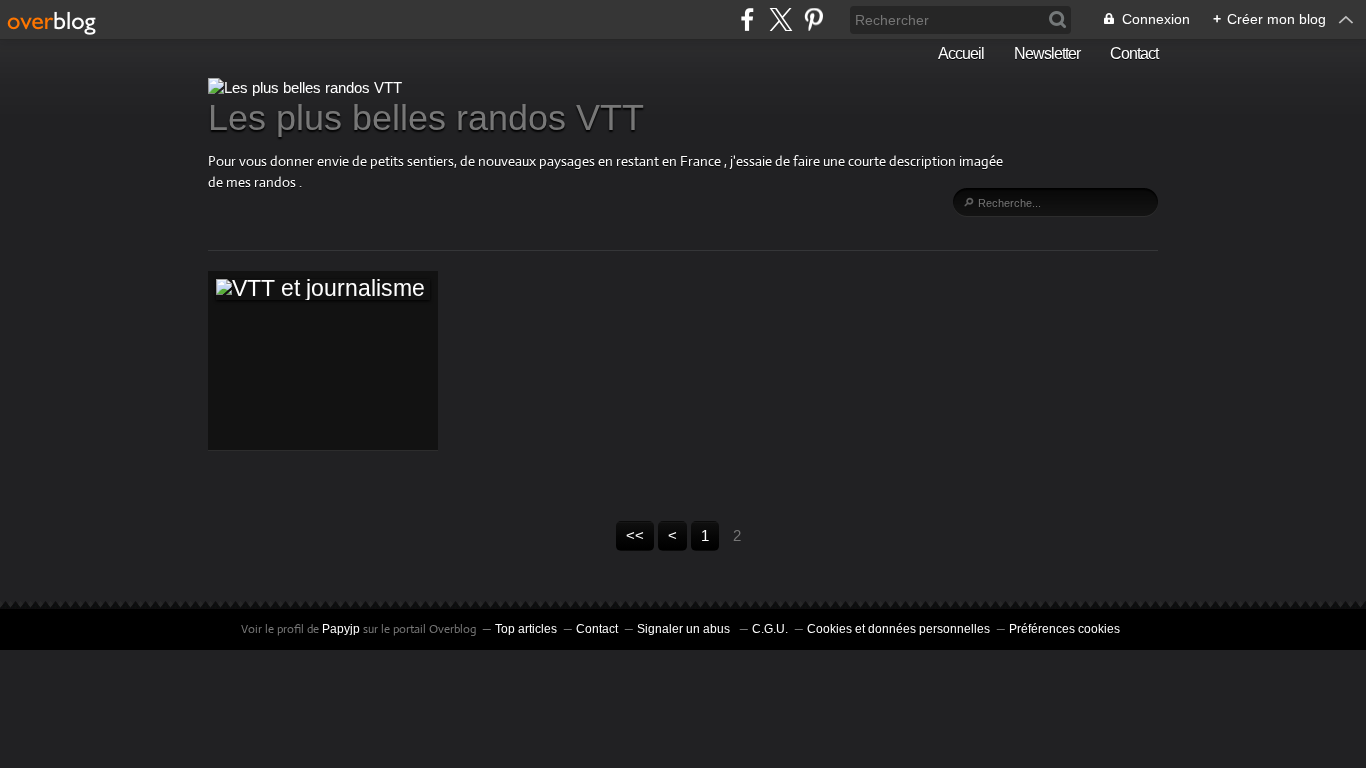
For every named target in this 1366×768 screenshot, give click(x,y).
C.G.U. (770, 629)
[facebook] (747, 19)
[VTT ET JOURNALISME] (323, 289)
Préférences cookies (1064, 629)
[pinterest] (813, 19)
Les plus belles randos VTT (426, 117)
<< (635, 535)
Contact (1134, 53)
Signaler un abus (685, 629)
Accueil (961, 53)
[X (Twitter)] (780, 19)
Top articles (526, 629)
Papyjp (341, 629)
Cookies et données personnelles (898, 629)
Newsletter (1047, 53)
